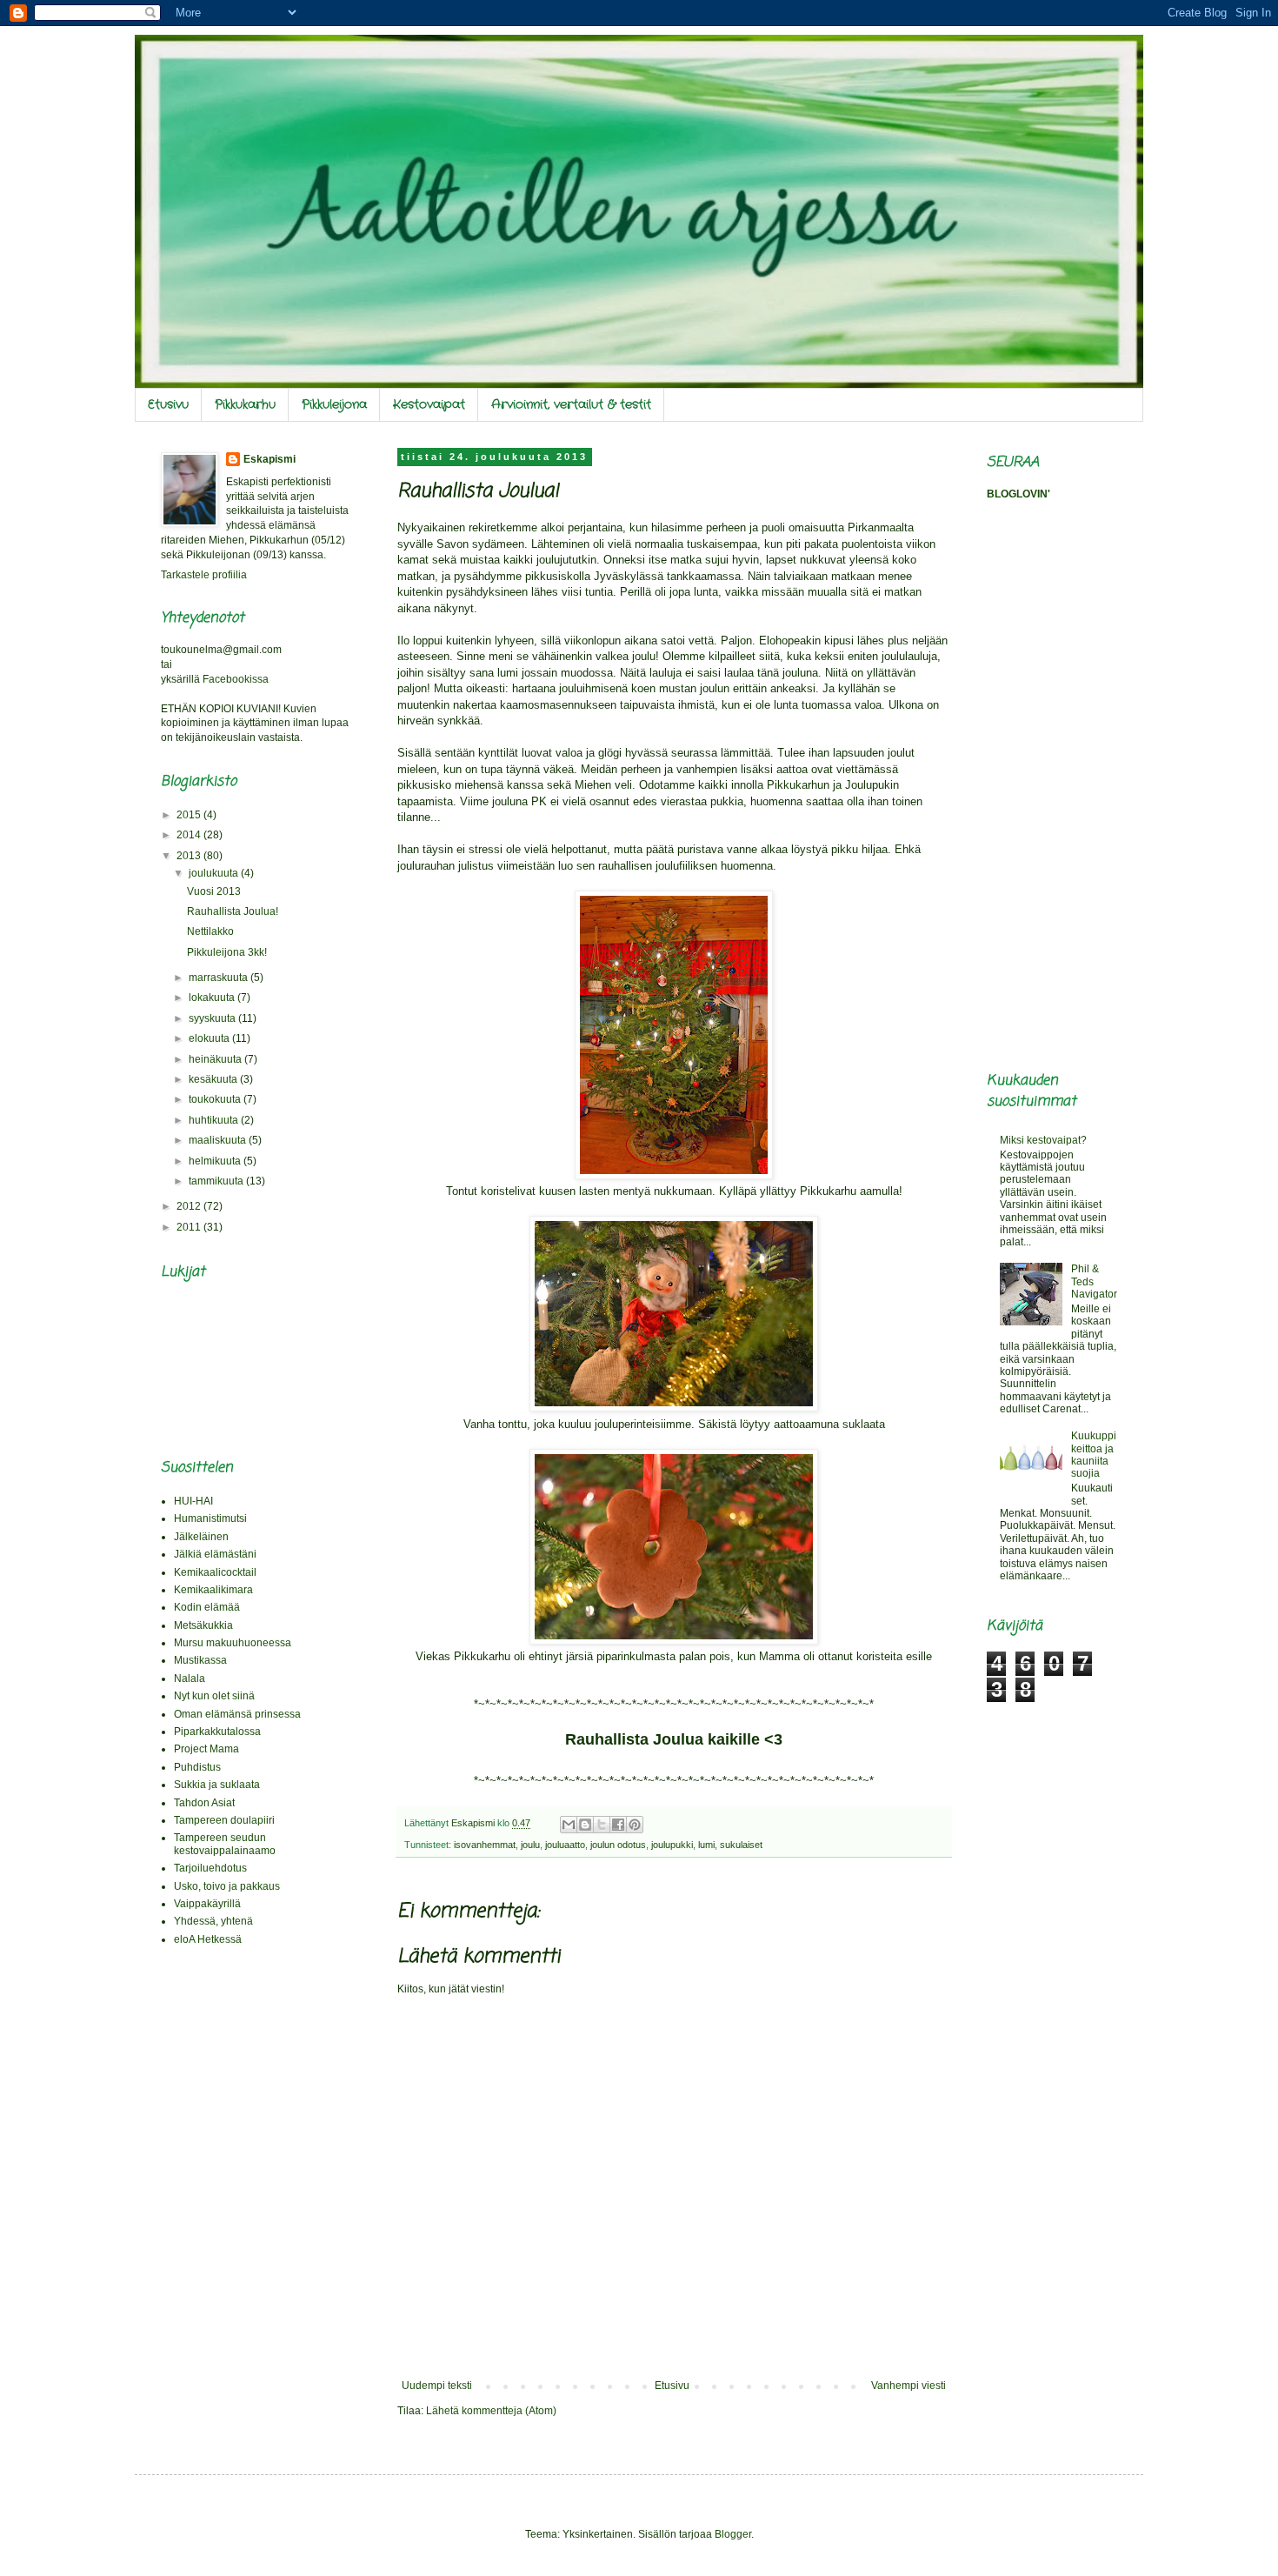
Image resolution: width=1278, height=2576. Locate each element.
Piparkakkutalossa (217, 1732)
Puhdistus (197, 1767)
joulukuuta (215, 873)
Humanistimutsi (210, 1518)
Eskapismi (270, 459)
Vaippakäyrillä (207, 1904)
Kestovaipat (429, 404)
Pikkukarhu (245, 404)
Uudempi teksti (437, 2386)
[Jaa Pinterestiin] (635, 1825)
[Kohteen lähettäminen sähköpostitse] (569, 1825)
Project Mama (206, 1749)
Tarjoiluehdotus (210, 1868)
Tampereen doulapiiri (224, 1820)
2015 (190, 815)
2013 (190, 856)
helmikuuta (216, 1161)
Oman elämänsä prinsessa (237, 1714)
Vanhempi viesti (909, 2386)
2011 (190, 1227)
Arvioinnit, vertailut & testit (571, 404)
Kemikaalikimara (213, 1590)
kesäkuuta (214, 1079)
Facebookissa (236, 679)
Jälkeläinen (201, 1537)
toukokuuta (216, 1099)
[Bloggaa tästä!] (585, 1825)
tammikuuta (217, 1181)
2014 (190, 835)
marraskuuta (220, 978)
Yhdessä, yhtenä (213, 1921)
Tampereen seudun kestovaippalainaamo (225, 1844)
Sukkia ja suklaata (217, 1785)
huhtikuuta (215, 1120)
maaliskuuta (219, 1140)
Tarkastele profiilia (204, 575)
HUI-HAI (193, 1501)
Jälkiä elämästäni (215, 1554)
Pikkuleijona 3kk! (227, 952)
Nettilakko (210, 931)
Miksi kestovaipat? (1043, 1140)
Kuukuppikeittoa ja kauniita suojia (1094, 1455)
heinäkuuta (216, 1059)
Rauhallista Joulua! (233, 911)
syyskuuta (213, 1018)
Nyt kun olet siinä (214, 1696)
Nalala (190, 1678)
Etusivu (168, 404)
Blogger (733, 2534)
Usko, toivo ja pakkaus (227, 1886)
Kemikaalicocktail (215, 1572)
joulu (530, 1845)
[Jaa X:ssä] (602, 1825)
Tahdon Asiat (204, 1803)
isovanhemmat (485, 1845)
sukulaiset (741, 1845)
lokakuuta (213, 998)
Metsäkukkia (203, 1625)
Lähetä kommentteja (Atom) (491, 2411)
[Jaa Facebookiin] (618, 1825)
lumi (706, 1845)
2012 (190, 1206)
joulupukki (672, 1845)
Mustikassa (200, 1660)
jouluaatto (565, 1845)
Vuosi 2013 (214, 891)
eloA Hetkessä (208, 1939)
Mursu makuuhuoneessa (233, 1643)
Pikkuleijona (334, 404)
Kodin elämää (207, 1607)
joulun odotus (618, 1845)
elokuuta (210, 1038)
